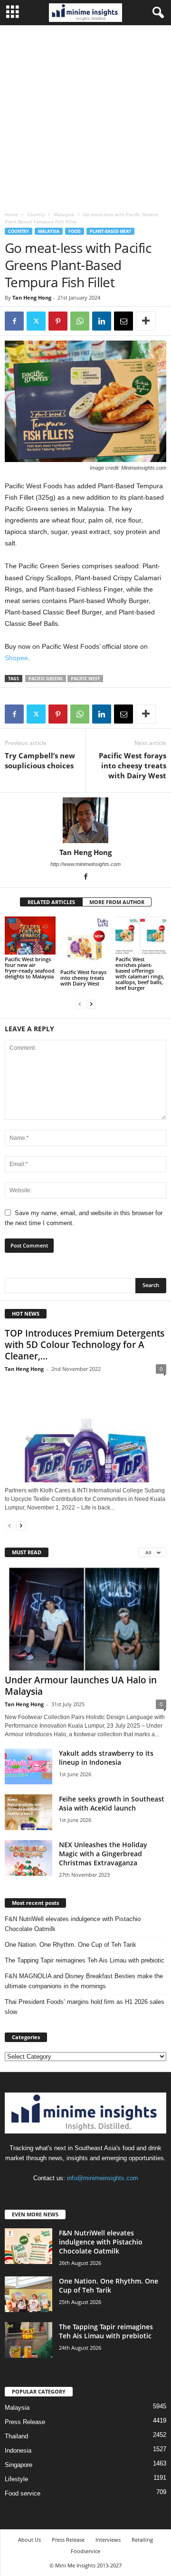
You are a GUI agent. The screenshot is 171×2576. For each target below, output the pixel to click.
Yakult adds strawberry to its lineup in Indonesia (106, 1758)
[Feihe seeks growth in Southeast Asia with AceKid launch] (28, 1812)
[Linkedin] (102, 321)
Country (36, 214)
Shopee (16, 658)
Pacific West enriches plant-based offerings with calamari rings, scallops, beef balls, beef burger (140, 973)
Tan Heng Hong (32, 297)
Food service (23, 2493)
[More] (146, 321)
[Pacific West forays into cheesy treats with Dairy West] (86, 942)
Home (11, 214)
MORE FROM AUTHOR (117, 902)
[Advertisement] (85, 116)
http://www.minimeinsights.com (85, 864)
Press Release (25, 2422)
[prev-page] (80, 1004)
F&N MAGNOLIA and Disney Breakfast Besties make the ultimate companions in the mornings (84, 1981)
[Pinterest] (58, 321)
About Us (29, 2540)
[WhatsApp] (80, 321)
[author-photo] (85, 820)
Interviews (108, 2540)
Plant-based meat (110, 231)
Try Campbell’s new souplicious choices (40, 760)
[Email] (123, 321)
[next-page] (91, 1004)
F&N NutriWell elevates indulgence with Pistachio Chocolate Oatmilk (73, 1924)
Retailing (142, 2540)
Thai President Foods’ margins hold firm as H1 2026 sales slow (85, 2007)
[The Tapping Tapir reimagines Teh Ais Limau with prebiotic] (28, 2340)
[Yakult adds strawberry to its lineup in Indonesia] (28, 1766)
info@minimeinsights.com (103, 2178)
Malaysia (64, 214)
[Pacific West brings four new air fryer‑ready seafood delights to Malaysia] (30, 936)
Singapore (19, 2465)
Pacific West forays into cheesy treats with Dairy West (133, 765)
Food (75, 231)
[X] (36, 321)
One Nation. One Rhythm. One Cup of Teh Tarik (71, 1945)
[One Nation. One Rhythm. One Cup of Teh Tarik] (28, 2294)
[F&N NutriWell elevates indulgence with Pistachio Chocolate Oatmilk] (28, 2246)
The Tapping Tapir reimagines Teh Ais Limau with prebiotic (85, 1960)
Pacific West (85, 679)
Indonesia (18, 2450)
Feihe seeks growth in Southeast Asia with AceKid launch (112, 1803)
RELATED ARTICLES (51, 902)
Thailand (16, 2436)
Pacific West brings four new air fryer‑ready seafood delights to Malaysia (30, 968)
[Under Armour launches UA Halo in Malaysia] (85, 1619)
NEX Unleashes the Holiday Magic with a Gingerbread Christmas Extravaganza (103, 1854)
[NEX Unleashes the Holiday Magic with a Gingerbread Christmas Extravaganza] (28, 1858)
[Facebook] (14, 321)
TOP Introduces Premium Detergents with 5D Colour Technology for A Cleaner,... (85, 1345)
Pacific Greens (46, 679)
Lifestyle (16, 2479)
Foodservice (85, 2551)
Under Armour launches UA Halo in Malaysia (81, 1686)
